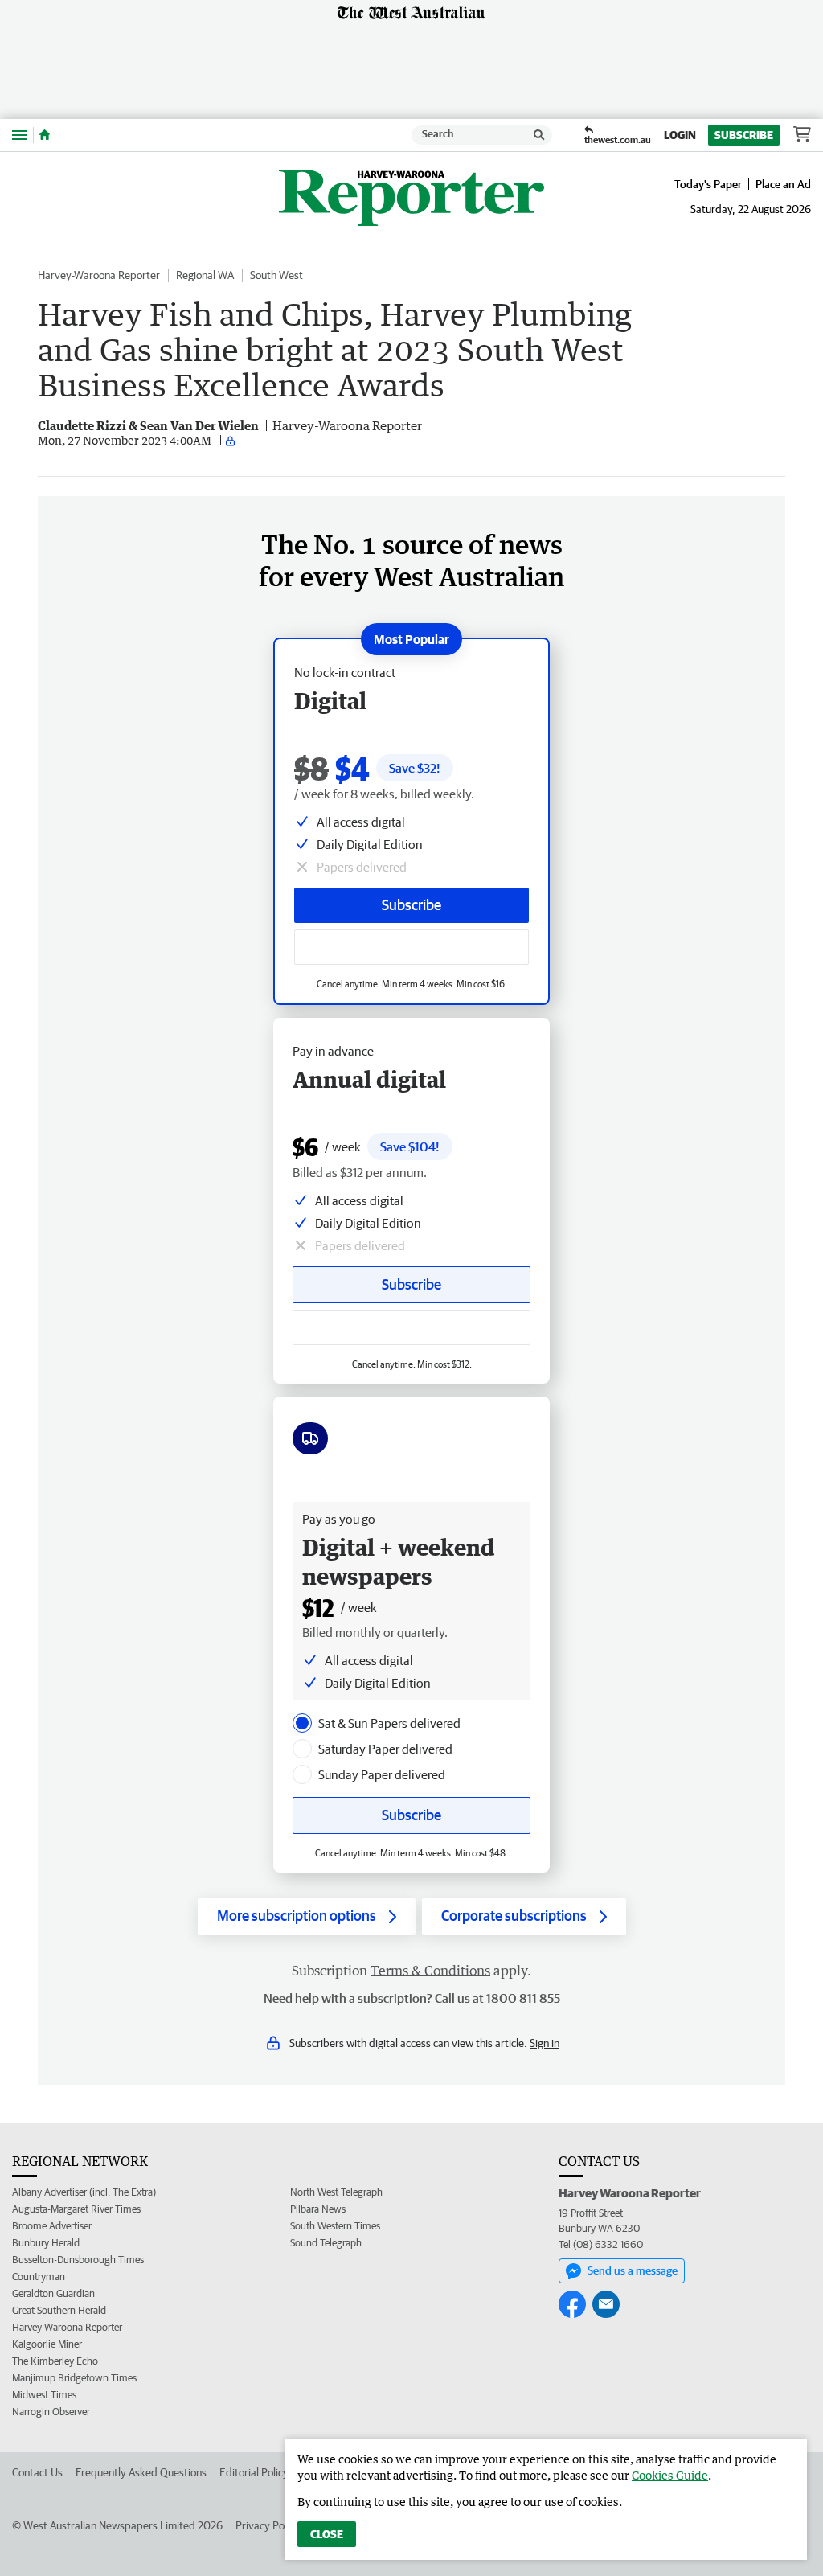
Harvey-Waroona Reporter (99, 275)
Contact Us (37, 2472)
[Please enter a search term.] (539, 135)
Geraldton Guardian (53, 2293)
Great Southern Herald (59, 2310)
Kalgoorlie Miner (47, 2344)
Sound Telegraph (326, 2243)
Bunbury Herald (46, 2243)
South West (276, 275)
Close (327, 2534)
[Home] (45, 135)
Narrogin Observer (51, 2412)
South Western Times (335, 2226)
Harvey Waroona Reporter (67, 2327)
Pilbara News (318, 2209)
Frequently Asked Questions (141, 2472)
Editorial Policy (254, 2472)
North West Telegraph (336, 2192)
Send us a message (633, 2270)
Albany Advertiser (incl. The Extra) (84, 2192)
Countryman (39, 2277)
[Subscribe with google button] (411, 947)
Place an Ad (783, 184)
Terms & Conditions (430, 1971)
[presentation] (302, 1723)
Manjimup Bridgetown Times (74, 2378)
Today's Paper (708, 184)
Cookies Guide (670, 2475)
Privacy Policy (268, 2525)
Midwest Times (44, 2395)
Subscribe (744, 135)
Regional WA (205, 275)
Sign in (545, 2043)
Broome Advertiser (52, 2226)
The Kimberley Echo (55, 2361)
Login (680, 135)
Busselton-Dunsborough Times (78, 2260)
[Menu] (19, 135)
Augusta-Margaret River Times (76, 2209)
